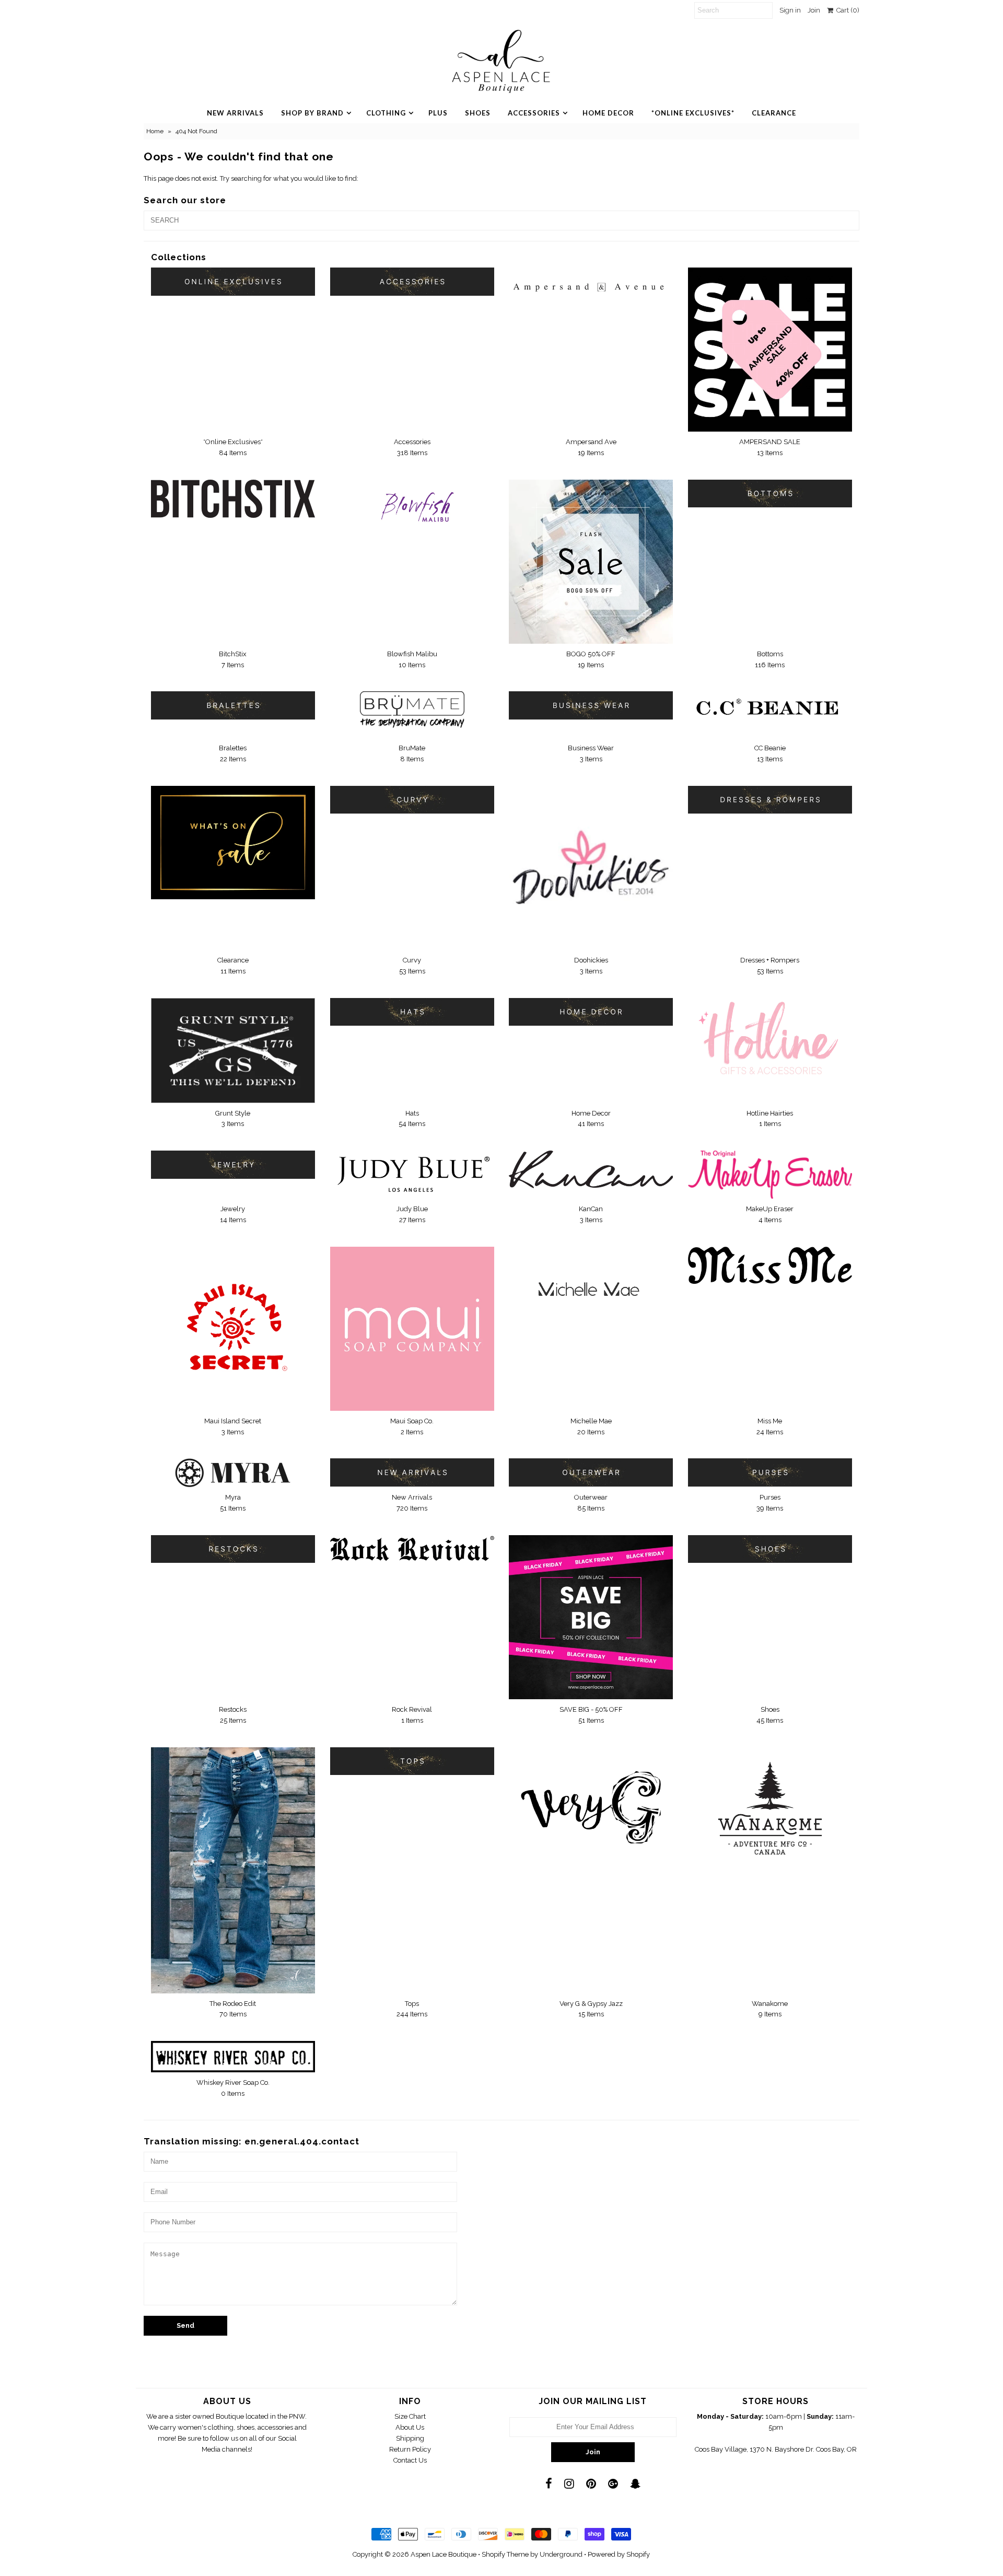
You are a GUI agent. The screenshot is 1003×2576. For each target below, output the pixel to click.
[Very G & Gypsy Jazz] (591, 1802)
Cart (846, 10)
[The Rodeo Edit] (233, 1870)
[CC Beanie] (770, 710)
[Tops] (412, 1761)
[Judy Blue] (412, 1174)
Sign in (790, 10)
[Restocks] (233, 1549)
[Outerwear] (591, 1472)
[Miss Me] (770, 1265)
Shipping (410, 2438)
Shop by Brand (312, 113)
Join (814, 10)
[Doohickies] (591, 868)
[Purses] (770, 1472)
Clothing (386, 113)
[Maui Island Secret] (233, 1328)
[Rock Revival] (412, 1548)
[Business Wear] (591, 705)
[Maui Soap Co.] (412, 1329)
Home (155, 131)
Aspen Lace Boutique (444, 2554)
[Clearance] (233, 843)
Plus (438, 113)
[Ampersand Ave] (591, 281)
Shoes (478, 113)
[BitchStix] (233, 499)
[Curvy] (412, 800)
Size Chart (410, 2416)
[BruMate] (412, 715)
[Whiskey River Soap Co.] (233, 2057)
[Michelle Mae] (591, 1290)
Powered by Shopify (619, 2554)
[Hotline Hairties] (770, 1039)
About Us (410, 2427)
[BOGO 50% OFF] (591, 562)
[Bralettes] (233, 705)
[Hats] (412, 1012)
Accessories (534, 113)
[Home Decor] (591, 1012)
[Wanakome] (770, 1808)
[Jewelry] (233, 1164)
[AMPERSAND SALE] (770, 350)
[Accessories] (412, 281)
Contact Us (410, 2460)
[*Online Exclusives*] (233, 281)
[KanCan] (591, 1169)
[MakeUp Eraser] (770, 1175)
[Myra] (233, 1473)
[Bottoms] (770, 494)
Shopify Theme (505, 2554)
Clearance (774, 113)
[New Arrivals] (412, 1472)
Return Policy (410, 2449)
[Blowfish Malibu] (412, 513)
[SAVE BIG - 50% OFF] (591, 1617)
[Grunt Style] (233, 1051)
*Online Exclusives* (693, 113)
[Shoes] (770, 1549)
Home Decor (608, 113)
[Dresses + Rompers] (770, 800)
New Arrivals (235, 113)
